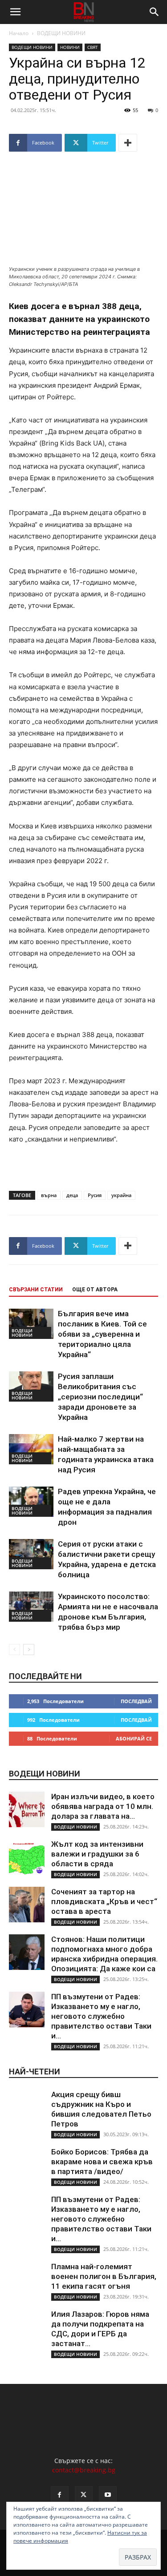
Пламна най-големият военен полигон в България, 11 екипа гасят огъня (104, 2276)
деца (72, 1195)
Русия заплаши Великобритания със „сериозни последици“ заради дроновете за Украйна (100, 1397)
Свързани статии (36, 1290)
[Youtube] (108, 2495)
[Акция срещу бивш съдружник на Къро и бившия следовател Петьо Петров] (27, 2107)
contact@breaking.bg (84, 2470)
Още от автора (95, 1290)
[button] (15, 12)
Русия (95, 1195)
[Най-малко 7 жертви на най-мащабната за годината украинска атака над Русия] (31, 1449)
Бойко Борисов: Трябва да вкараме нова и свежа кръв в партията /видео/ (102, 2162)
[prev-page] (14, 1650)
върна (49, 1195)
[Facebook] (60, 2495)
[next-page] (29, 1650)
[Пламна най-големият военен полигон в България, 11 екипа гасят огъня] (27, 2279)
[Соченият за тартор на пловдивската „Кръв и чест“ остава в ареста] (27, 1905)
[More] (128, 143)
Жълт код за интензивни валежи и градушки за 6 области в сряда (97, 1854)
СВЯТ (93, 47)
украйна (121, 1195)
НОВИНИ (70, 47)
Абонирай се (134, 1738)
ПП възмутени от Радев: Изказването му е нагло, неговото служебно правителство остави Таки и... (101, 2016)
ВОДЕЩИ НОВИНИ (61, 33)
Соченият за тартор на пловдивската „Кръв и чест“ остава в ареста (104, 1901)
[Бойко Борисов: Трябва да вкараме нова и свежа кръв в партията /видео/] (27, 2165)
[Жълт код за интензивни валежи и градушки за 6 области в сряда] (27, 1857)
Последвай (136, 1701)
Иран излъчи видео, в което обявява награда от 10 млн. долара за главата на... (103, 1806)
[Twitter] (84, 2495)
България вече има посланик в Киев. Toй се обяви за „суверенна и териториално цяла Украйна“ (102, 1334)
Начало (19, 33)
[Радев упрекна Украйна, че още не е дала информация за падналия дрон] (31, 1502)
